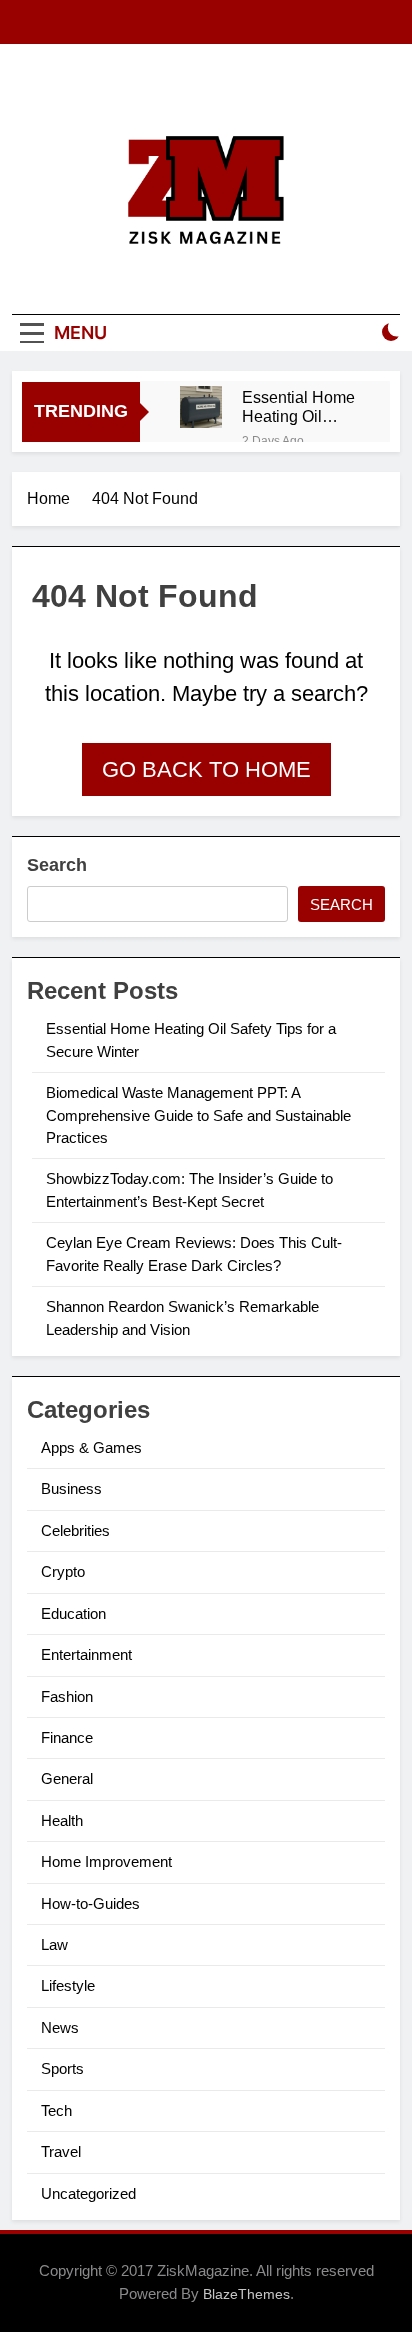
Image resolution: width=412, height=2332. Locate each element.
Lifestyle (68, 1985)
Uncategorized (88, 2193)
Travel (61, 2151)
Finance (67, 1737)
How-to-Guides (90, 1903)
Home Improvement (106, 1861)
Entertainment (86, 1654)
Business (71, 1488)
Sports (62, 2068)
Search (57, 865)
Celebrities (75, 1530)
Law (54, 1944)
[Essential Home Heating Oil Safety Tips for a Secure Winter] (201, 407)
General (67, 1778)
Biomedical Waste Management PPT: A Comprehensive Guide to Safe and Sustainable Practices (198, 1115)
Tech (56, 2110)
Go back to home (206, 769)
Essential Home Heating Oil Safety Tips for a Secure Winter (299, 407)
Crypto (63, 1571)
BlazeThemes (246, 2294)
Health (62, 1820)
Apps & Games (91, 1447)
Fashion (67, 1696)
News (60, 2027)
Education (73, 1613)
